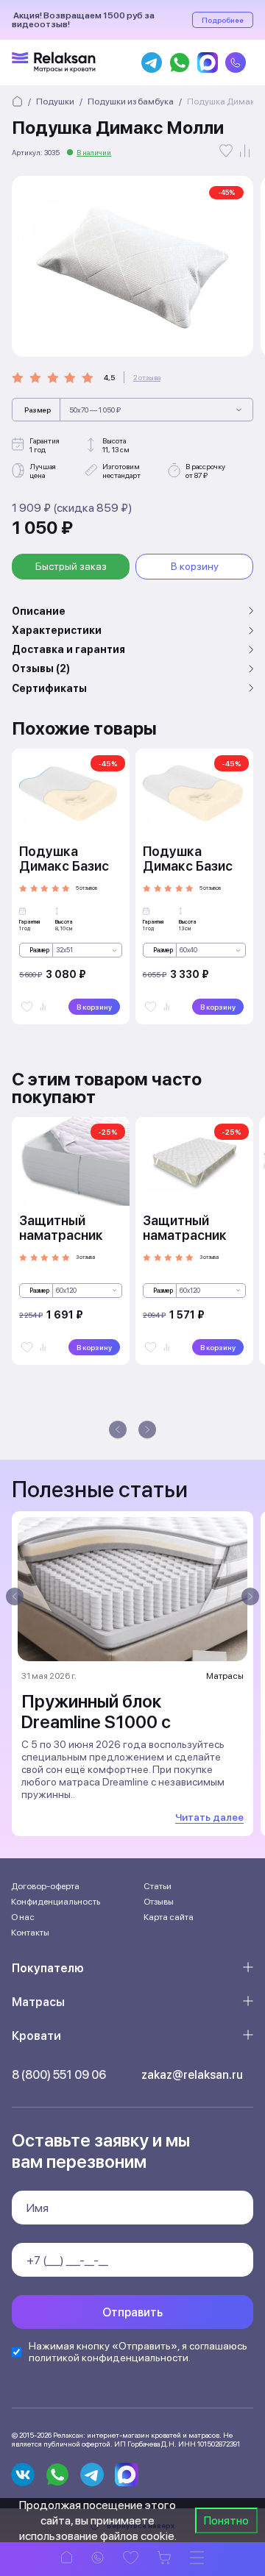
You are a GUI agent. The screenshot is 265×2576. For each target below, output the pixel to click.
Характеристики (57, 630)
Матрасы (38, 2002)
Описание (39, 611)
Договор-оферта (45, 1886)
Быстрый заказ (71, 566)
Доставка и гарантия (68, 649)
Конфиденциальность (56, 1902)
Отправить (132, 2312)
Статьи (158, 1886)
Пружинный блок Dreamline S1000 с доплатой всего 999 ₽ (113, 1722)
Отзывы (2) (41, 668)
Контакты (30, 1933)
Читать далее (209, 1817)
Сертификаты (49, 688)
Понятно (226, 2520)
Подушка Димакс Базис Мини (64, 866)
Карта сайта (169, 1917)
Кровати (36, 2036)
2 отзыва (147, 377)
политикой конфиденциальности (109, 2358)
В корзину (195, 566)
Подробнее (223, 20)
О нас (23, 1917)
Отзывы (159, 1902)
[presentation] (118, 1430)
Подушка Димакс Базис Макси (188, 866)
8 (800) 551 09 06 (59, 2075)
